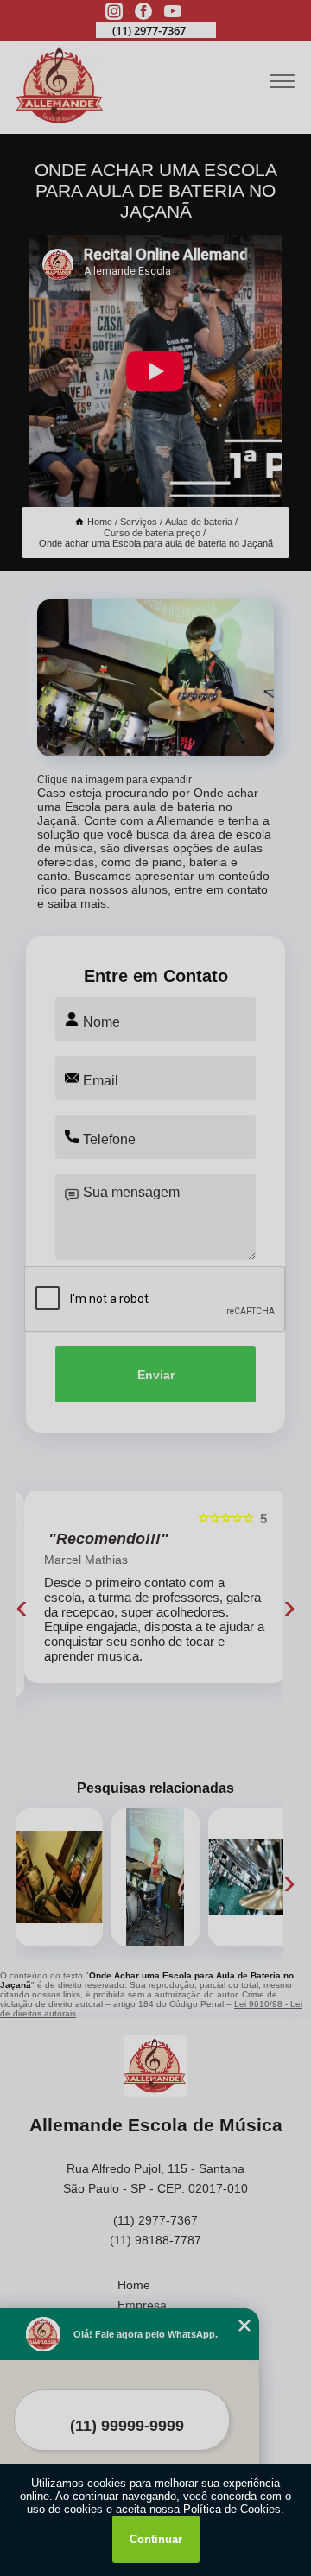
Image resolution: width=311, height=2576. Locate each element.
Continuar (156, 2539)
